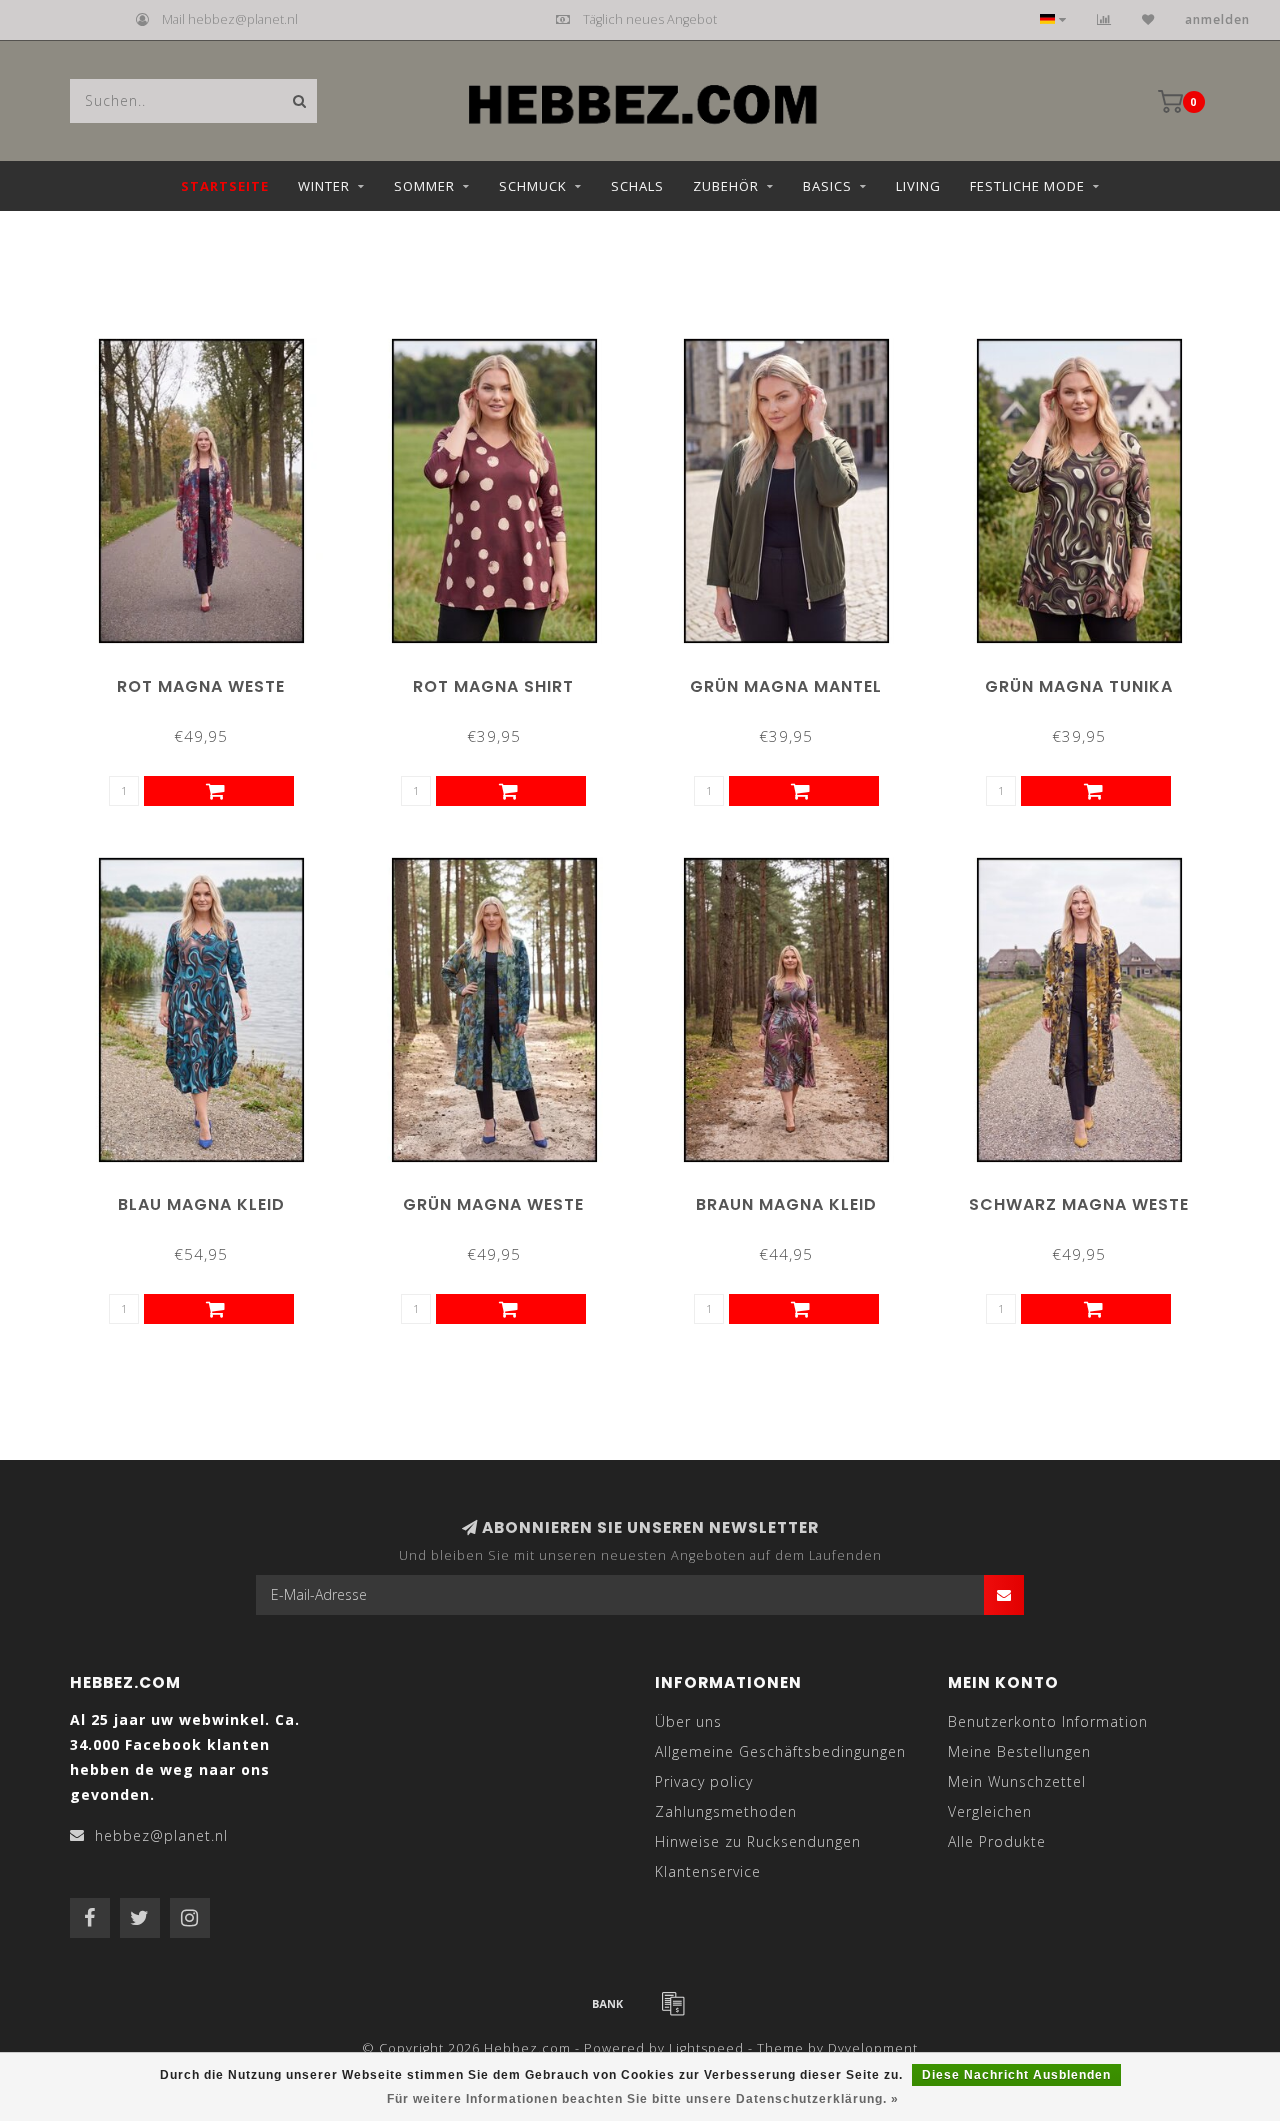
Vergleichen (990, 1811)
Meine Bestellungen (1019, 1751)
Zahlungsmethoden (726, 1811)
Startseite (225, 186)
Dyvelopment (873, 2048)
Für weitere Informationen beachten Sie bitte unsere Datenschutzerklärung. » (643, 2099)
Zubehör (726, 186)
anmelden (1217, 19)
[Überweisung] (608, 2003)
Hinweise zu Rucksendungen (758, 1841)
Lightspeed (706, 2048)
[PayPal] (673, 2003)
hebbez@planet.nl (161, 1835)
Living (918, 186)
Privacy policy (704, 1781)
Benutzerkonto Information (1048, 1721)
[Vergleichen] (1104, 19)
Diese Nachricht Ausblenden (1016, 2075)
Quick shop (210, 679)
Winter (324, 186)
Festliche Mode (1027, 186)
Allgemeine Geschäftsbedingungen (780, 1751)
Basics (827, 186)
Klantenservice (708, 1871)
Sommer (424, 186)
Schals (637, 186)
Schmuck (533, 186)
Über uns (688, 1721)
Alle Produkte (997, 1841)
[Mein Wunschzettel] (1148, 19)
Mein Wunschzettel (1017, 1781)
